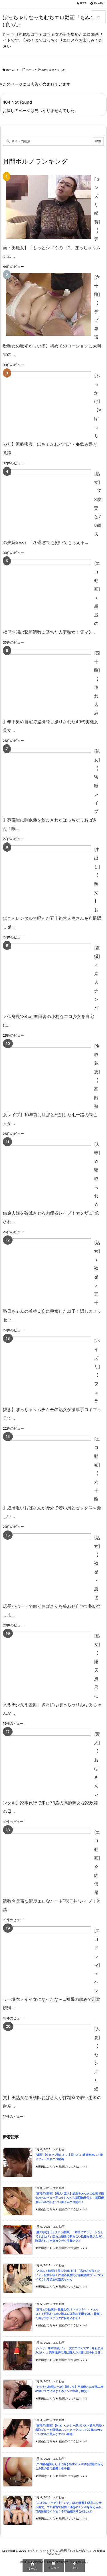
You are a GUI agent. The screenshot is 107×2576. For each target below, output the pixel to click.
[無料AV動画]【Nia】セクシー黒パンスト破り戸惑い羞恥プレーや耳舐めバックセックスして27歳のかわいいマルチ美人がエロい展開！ (70, 2430)
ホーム (10, 70)
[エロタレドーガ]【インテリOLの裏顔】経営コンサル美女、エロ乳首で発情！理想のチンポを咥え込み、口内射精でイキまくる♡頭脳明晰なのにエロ (70, 2507)
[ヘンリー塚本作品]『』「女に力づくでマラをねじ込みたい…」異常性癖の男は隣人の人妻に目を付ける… (69, 2350)
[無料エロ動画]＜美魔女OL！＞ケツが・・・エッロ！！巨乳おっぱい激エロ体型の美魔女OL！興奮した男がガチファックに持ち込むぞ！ (69, 2314)
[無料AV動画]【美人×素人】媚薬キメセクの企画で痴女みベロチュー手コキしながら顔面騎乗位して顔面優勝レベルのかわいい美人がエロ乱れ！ (70, 2198)
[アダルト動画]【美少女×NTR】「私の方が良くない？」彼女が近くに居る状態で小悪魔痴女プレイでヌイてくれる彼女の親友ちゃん (70, 2275)
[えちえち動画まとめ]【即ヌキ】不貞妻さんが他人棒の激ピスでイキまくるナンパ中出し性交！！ (69, 2389)
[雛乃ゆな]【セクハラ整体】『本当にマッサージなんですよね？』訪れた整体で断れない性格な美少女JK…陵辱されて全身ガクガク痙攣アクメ (70, 2236)
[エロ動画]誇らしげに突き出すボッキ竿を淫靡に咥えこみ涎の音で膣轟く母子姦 (69, 2466)
